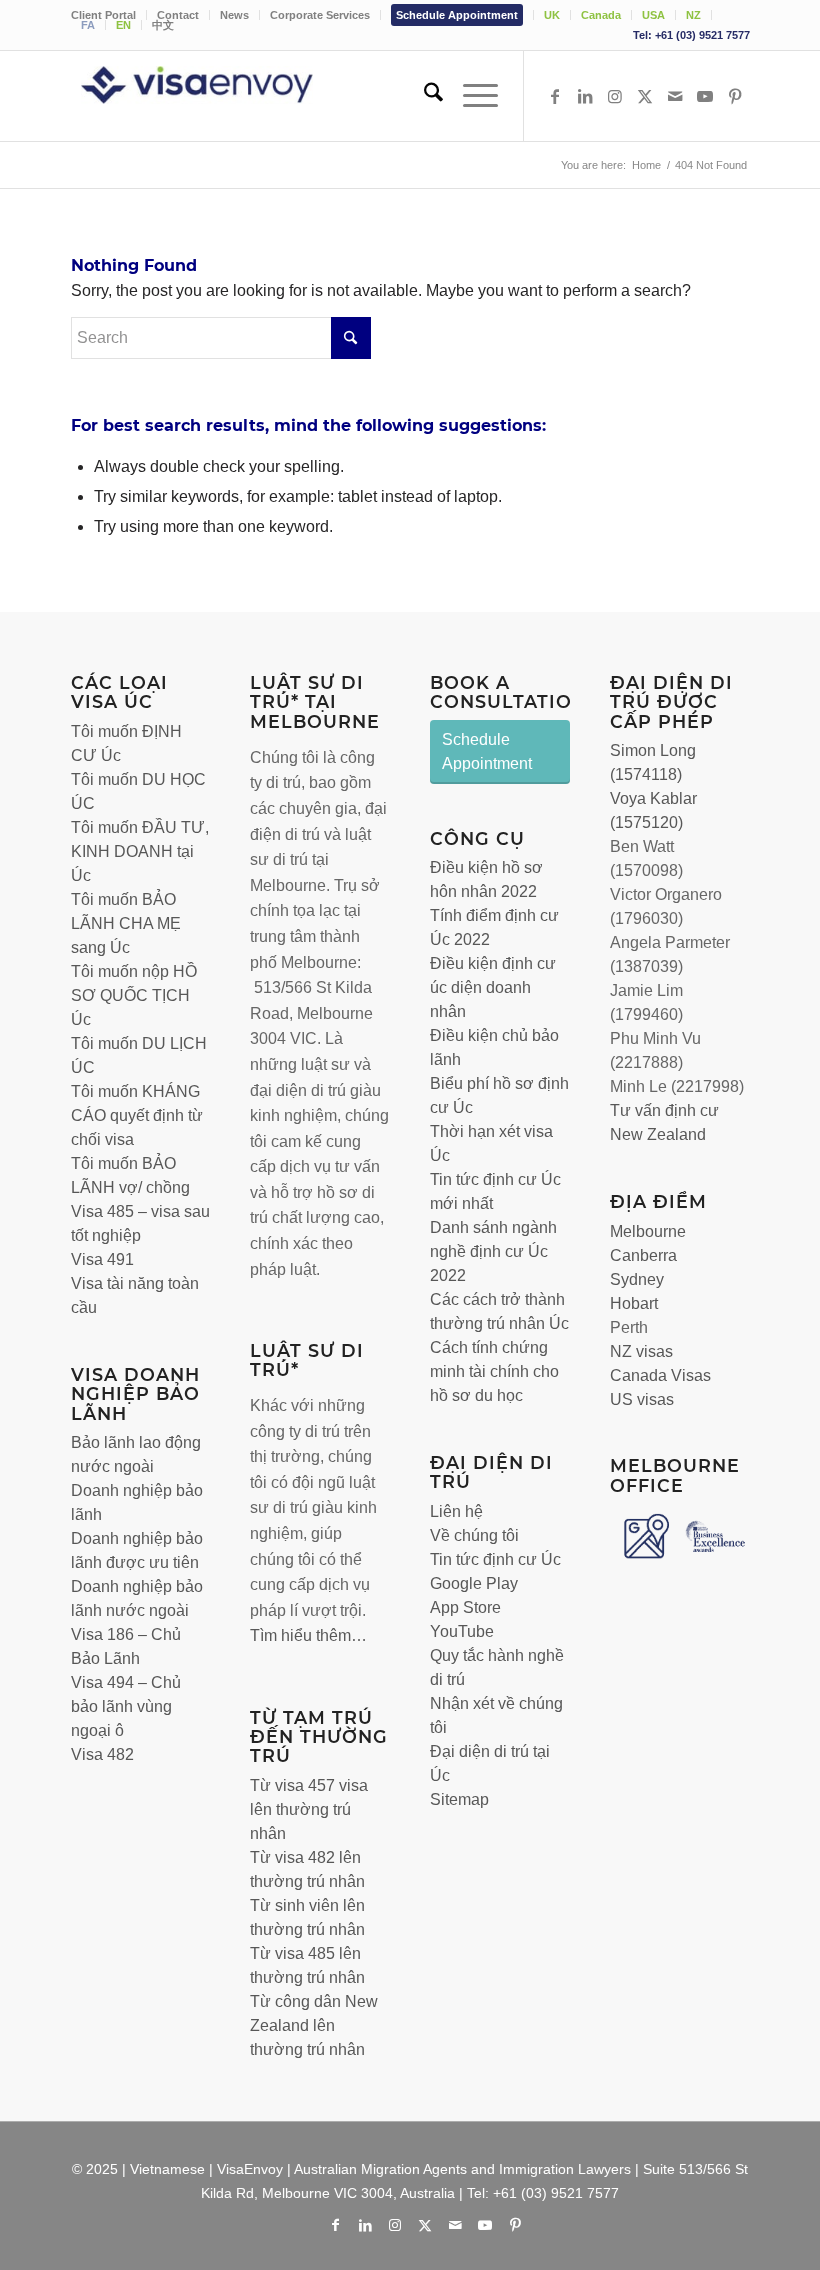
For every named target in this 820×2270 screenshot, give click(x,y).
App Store (465, 1607)
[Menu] (470, 96)
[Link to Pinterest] (735, 96)
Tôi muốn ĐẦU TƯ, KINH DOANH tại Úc (140, 851)
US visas (642, 1399)
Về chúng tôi (474, 1535)
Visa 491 (102, 1259)
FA (88, 25)
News (234, 15)
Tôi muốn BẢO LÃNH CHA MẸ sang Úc (126, 923)
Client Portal (103, 15)
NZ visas (641, 1351)
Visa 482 (102, 1754)
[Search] (423, 96)
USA (653, 15)
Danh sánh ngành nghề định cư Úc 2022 (493, 1251)
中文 (163, 25)
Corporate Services (320, 15)
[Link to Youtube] (705, 96)
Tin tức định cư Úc (495, 1559)
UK (552, 15)
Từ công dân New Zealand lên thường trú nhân (314, 2025)
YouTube (462, 1631)
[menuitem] (109, 15)
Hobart (634, 1303)
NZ (693, 15)
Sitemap (459, 1799)
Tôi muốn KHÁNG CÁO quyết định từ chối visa (137, 1115)
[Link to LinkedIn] (585, 96)
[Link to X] (645, 96)
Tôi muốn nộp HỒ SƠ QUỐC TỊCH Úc (134, 995)
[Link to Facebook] (555, 96)
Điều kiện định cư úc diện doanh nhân (493, 987)
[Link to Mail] (675, 96)
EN (123, 25)
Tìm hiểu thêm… (308, 1635)
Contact (178, 15)
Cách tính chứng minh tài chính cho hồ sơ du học (494, 1371)
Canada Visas (660, 1375)
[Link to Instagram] (615, 96)
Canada (601, 15)
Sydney (637, 1279)
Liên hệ (456, 1511)
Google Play (474, 1583)
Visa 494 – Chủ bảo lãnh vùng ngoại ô (126, 1706)
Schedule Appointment (457, 15)
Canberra (643, 1255)
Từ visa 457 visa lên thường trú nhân (309, 1809)
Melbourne (648, 1231)
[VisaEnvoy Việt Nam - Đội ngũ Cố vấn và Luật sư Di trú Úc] (226, 96)
